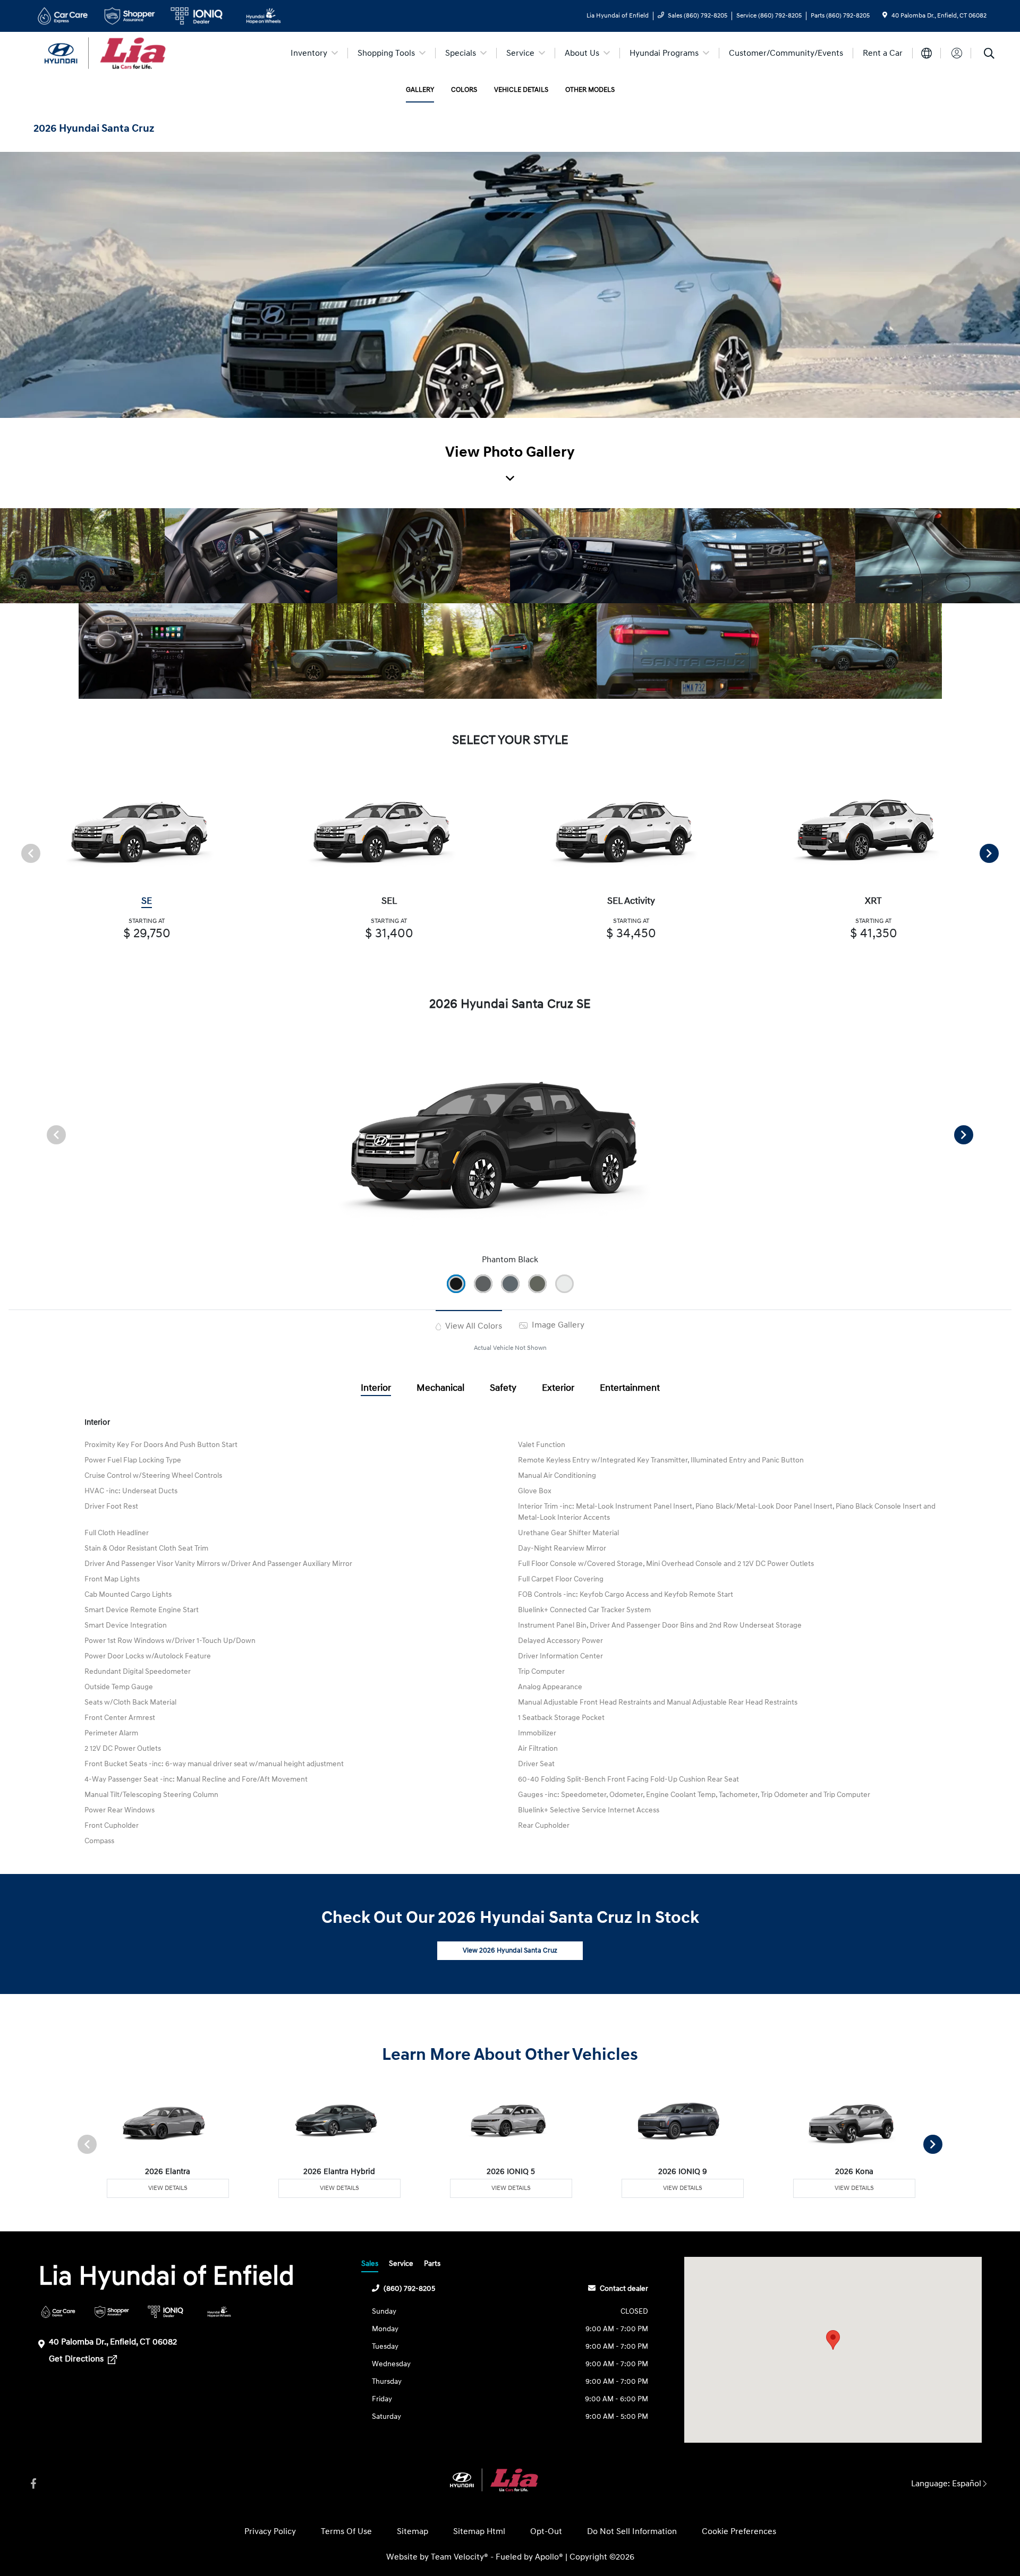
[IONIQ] (165, 2312)
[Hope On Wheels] (219, 2312)
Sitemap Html (479, 2531)
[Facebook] (33, 2484)
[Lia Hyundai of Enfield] (125, 53)
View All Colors (473, 1326)
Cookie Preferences (739, 2531)
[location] (885, 16)
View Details (168, 2188)
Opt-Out (546, 2531)
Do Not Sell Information (632, 2531)
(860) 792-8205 (409, 2288)
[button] (833, 2340)
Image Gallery (557, 1325)
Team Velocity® (460, 2557)
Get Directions (77, 2359)
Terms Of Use (346, 2531)
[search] (989, 55)
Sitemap (413, 2531)
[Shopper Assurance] (112, 2312)
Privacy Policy (270, 2531)
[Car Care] (58, 2312)
